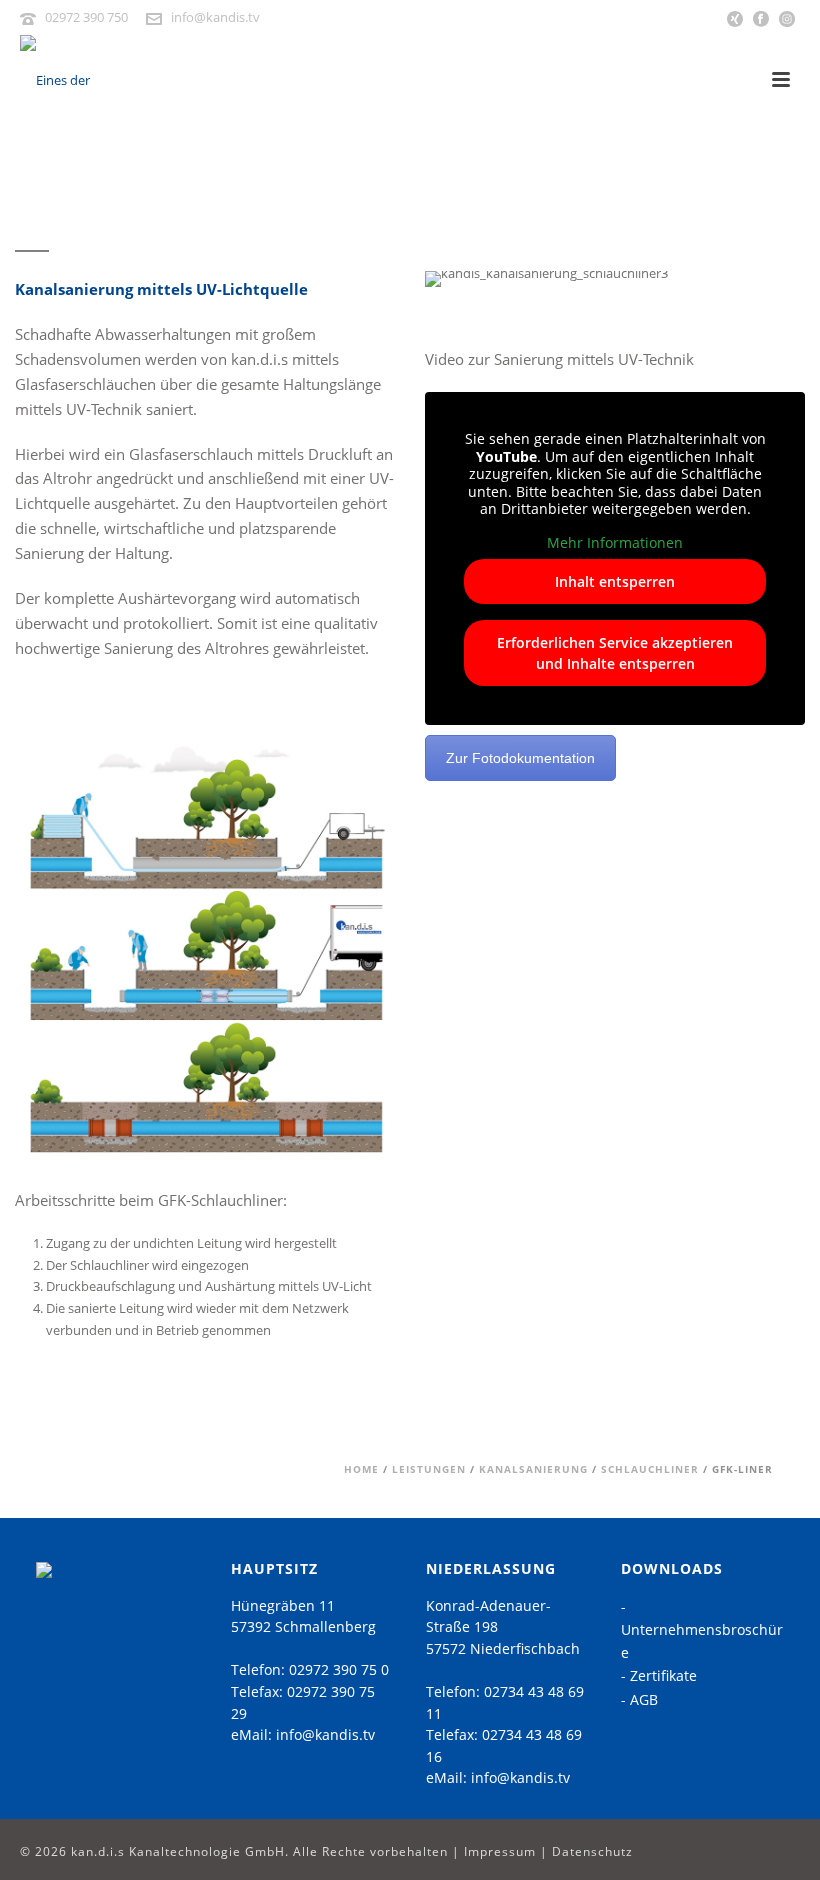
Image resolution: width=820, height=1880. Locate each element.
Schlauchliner (650, 1469)
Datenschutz (592, 1851)
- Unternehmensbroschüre (702, 1629)
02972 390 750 (86, 17)
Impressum (500, 1851)
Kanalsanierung (533, 1469)
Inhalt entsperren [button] (615, 581)
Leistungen (429, 1469)
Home (361, 1469)
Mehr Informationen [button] (615, 543)
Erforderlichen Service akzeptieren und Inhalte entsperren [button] (615, 653)
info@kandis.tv (215, 17)
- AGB (639, 1699)
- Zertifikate (659, 1675)
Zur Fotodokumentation (520, 758)
